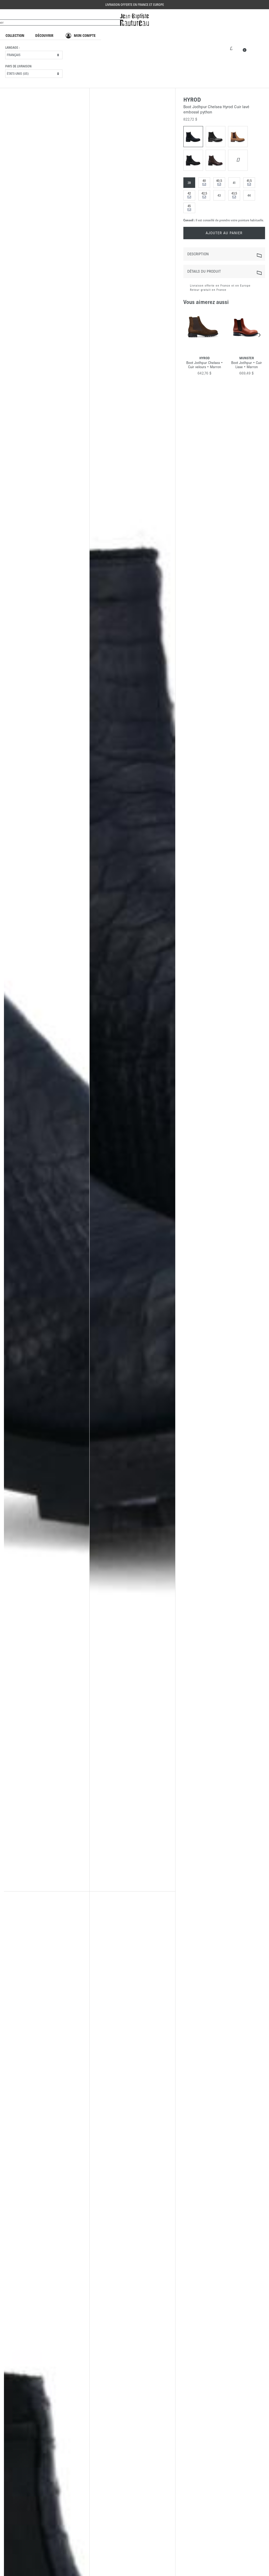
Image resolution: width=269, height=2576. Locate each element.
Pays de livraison (18, 66)
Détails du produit (204, 271)
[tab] (224, 254)
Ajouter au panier (224, 233)
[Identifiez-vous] (231, 48)
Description (198, 254)
